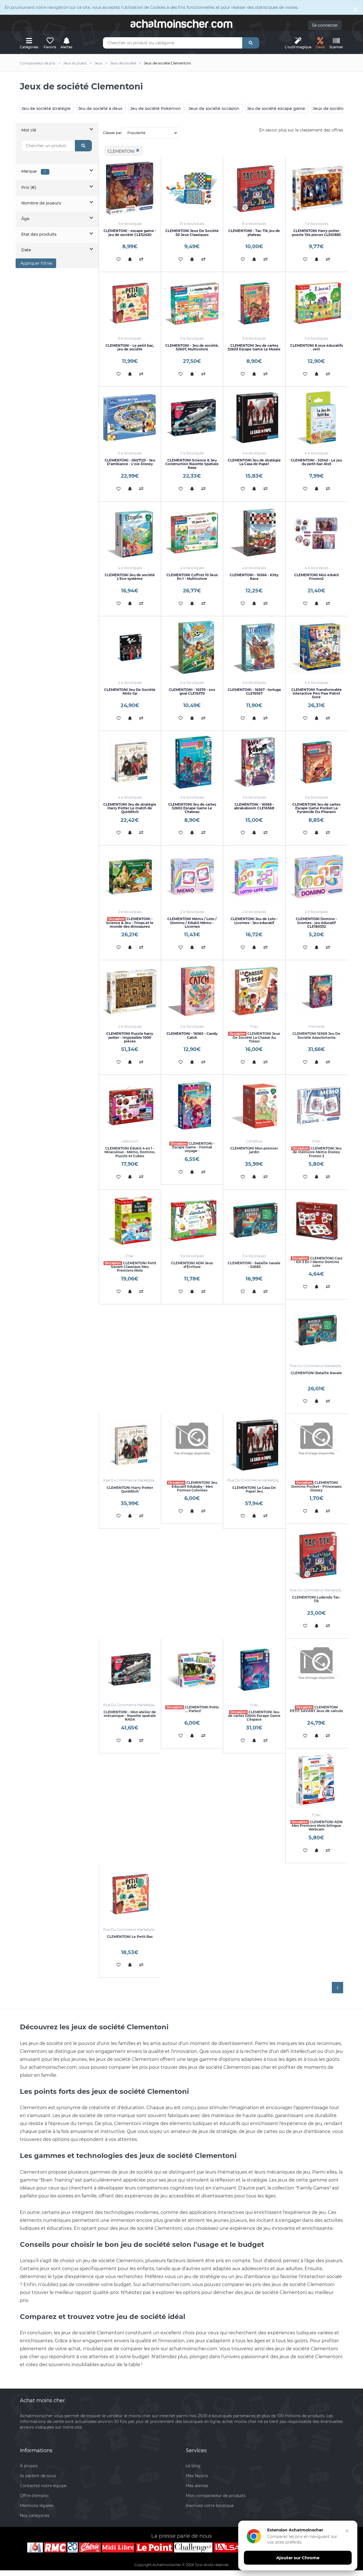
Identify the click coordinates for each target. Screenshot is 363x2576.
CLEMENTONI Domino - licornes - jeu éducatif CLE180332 (316, 923)
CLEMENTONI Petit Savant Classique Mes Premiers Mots (130, 1267)
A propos (29, 2466)
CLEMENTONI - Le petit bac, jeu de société (130, 347)
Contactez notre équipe (43, 2486)
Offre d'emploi (34, 2496)
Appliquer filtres (36, 263)
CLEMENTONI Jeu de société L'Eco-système (130, 577)
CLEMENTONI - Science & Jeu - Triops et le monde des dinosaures (130, 923)
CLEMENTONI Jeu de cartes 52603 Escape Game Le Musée (254, 347)
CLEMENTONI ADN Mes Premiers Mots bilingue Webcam (317, 1826)
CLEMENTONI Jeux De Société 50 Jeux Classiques (192, 233)
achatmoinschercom (181, 24)
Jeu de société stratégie (46, 108)
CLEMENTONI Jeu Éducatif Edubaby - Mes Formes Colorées (193, 1486)
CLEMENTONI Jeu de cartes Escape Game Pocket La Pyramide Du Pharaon (316, 808)
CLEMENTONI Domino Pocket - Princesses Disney (316, 1486)
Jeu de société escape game (276, 108)
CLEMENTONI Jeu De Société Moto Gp (130, 691)
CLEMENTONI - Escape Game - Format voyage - (193, 1147)
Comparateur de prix (38, 63)
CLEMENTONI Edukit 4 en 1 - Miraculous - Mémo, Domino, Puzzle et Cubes (130, 1152)
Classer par (112, 133)
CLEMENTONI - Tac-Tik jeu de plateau (254, 233)
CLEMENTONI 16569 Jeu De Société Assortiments (316, 1035)
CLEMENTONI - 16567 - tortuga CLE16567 (254, 691)
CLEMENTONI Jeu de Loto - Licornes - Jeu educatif (254, 921)
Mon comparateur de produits (216, 2496)
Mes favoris (197, 2476)
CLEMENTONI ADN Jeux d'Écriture (192, 1265)
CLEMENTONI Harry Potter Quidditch (130, 1489)
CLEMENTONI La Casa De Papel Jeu (254, 1489)
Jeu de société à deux (100, 108)
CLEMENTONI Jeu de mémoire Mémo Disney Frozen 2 (317, 1152)
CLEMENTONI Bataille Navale (316, 1373)
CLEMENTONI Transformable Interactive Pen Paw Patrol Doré (316, 693)
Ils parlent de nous (38, 2476)
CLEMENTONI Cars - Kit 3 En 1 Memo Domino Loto (317, 1262)
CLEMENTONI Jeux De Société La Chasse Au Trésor (255, 1037)
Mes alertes (197, 2486)
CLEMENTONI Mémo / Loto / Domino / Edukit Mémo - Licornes (192, 923)
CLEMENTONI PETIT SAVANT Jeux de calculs (316, 1709)
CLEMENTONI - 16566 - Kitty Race (254, 577)
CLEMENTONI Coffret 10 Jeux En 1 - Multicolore (192, 577)
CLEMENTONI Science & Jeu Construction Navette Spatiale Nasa (192, 464)
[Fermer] (347, 2531)
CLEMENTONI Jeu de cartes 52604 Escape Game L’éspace (254, 1716)
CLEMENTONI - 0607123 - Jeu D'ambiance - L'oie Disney (130, 462)
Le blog (193, 2466)
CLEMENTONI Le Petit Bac (130, 1937)
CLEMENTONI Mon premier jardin (254, 1150)
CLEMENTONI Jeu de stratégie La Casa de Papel (254, 462)
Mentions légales (37, 2506)
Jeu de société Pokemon (156, 108)
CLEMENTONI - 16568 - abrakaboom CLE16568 (254, 806)
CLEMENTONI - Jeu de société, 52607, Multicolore (192, 347)
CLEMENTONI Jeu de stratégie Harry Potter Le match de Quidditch (130, 808)
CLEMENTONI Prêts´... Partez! (193, 1709)
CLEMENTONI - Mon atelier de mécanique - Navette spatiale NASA (130, 1716)
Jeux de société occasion (214, 108)
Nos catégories (35, 2516)
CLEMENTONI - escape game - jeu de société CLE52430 (130, 233)
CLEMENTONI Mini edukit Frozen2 (316, 577)
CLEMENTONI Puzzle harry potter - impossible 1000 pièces (130, 1037)
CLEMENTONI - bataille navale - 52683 (254, 1265)
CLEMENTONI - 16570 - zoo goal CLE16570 (192, 691)
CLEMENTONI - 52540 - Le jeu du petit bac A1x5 (316, 462)
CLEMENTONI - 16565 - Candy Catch (192, 1035)
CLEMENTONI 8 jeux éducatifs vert (316, 347)
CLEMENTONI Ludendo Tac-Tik (316, 1599)
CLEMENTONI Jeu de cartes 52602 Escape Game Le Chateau (192, 808)
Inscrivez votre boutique (210, 2506)
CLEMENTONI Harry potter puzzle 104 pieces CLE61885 (316, 233)
